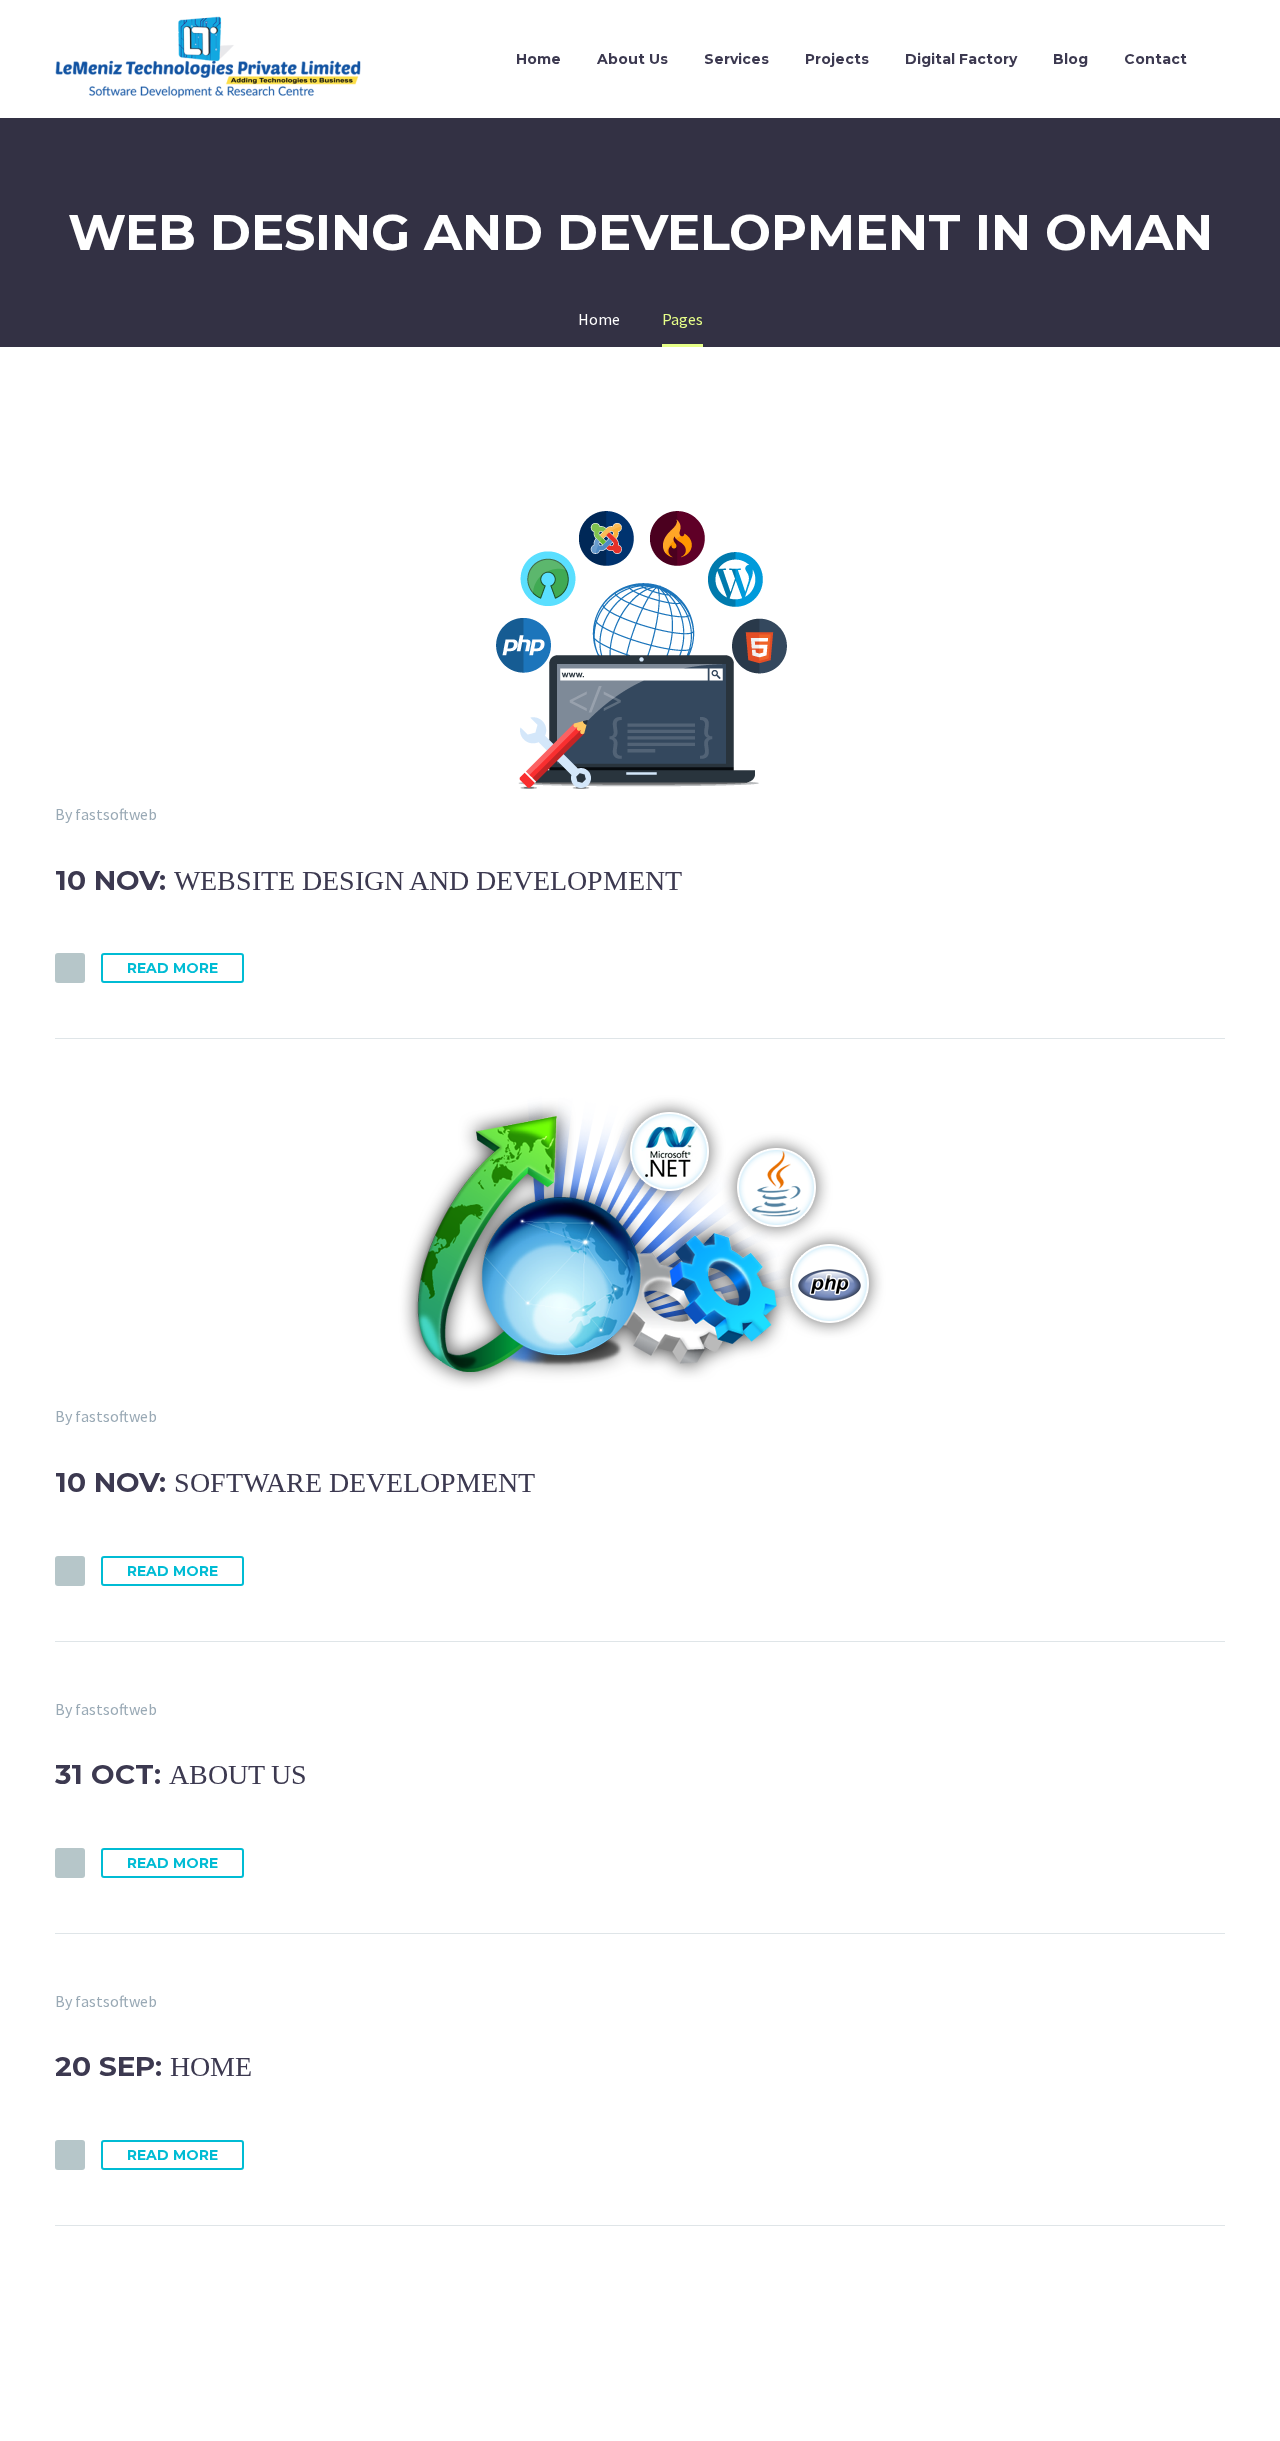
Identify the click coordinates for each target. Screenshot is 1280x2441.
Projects (837, 59)
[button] (70, 968)
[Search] (1225, 59)
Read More (172, 968)
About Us (632, 59)
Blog (1070, 59)
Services (736, 59)
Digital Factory (961, 59)
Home (538, 59)
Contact (1155, 59)
